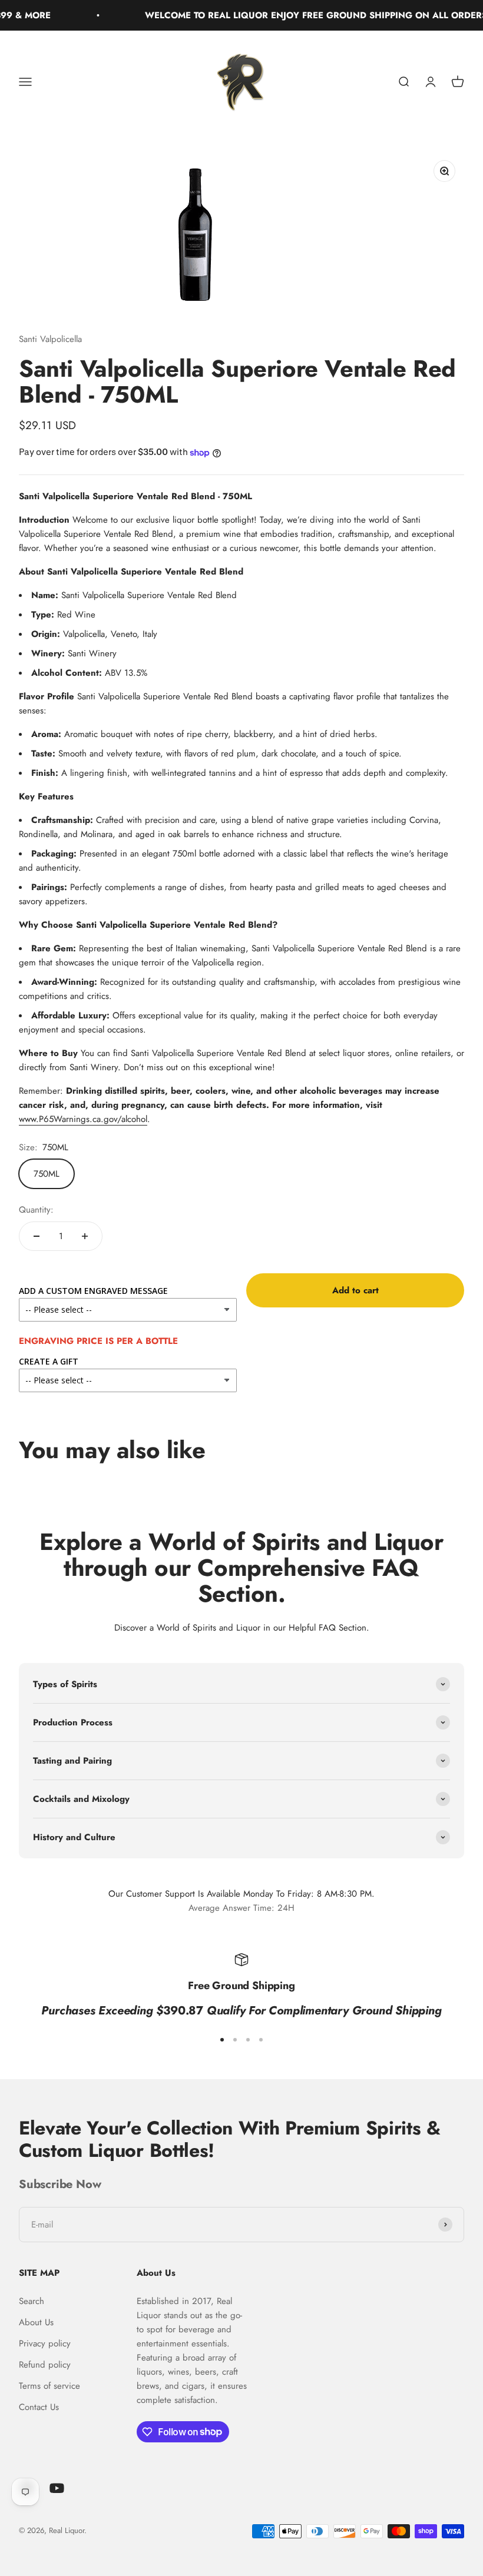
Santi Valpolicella (50, 339)
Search (32, 2301)
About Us (36, 2322)
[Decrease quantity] (37, 1236)
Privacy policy (45, 2343)
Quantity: (36, 1210)
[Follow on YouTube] (57, 2488)
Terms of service (49, 2386)
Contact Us (39, 2407)
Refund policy (45, 2365)
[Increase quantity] (85, 1236)
